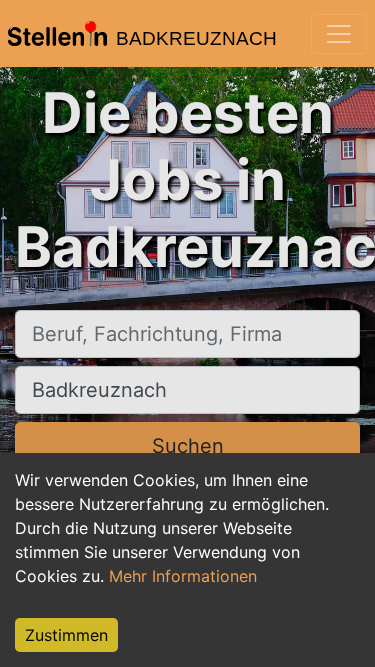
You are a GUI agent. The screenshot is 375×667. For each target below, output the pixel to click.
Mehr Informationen (183, 576)
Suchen (188, 446)
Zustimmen (66, 635)
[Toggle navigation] (339, 34)
